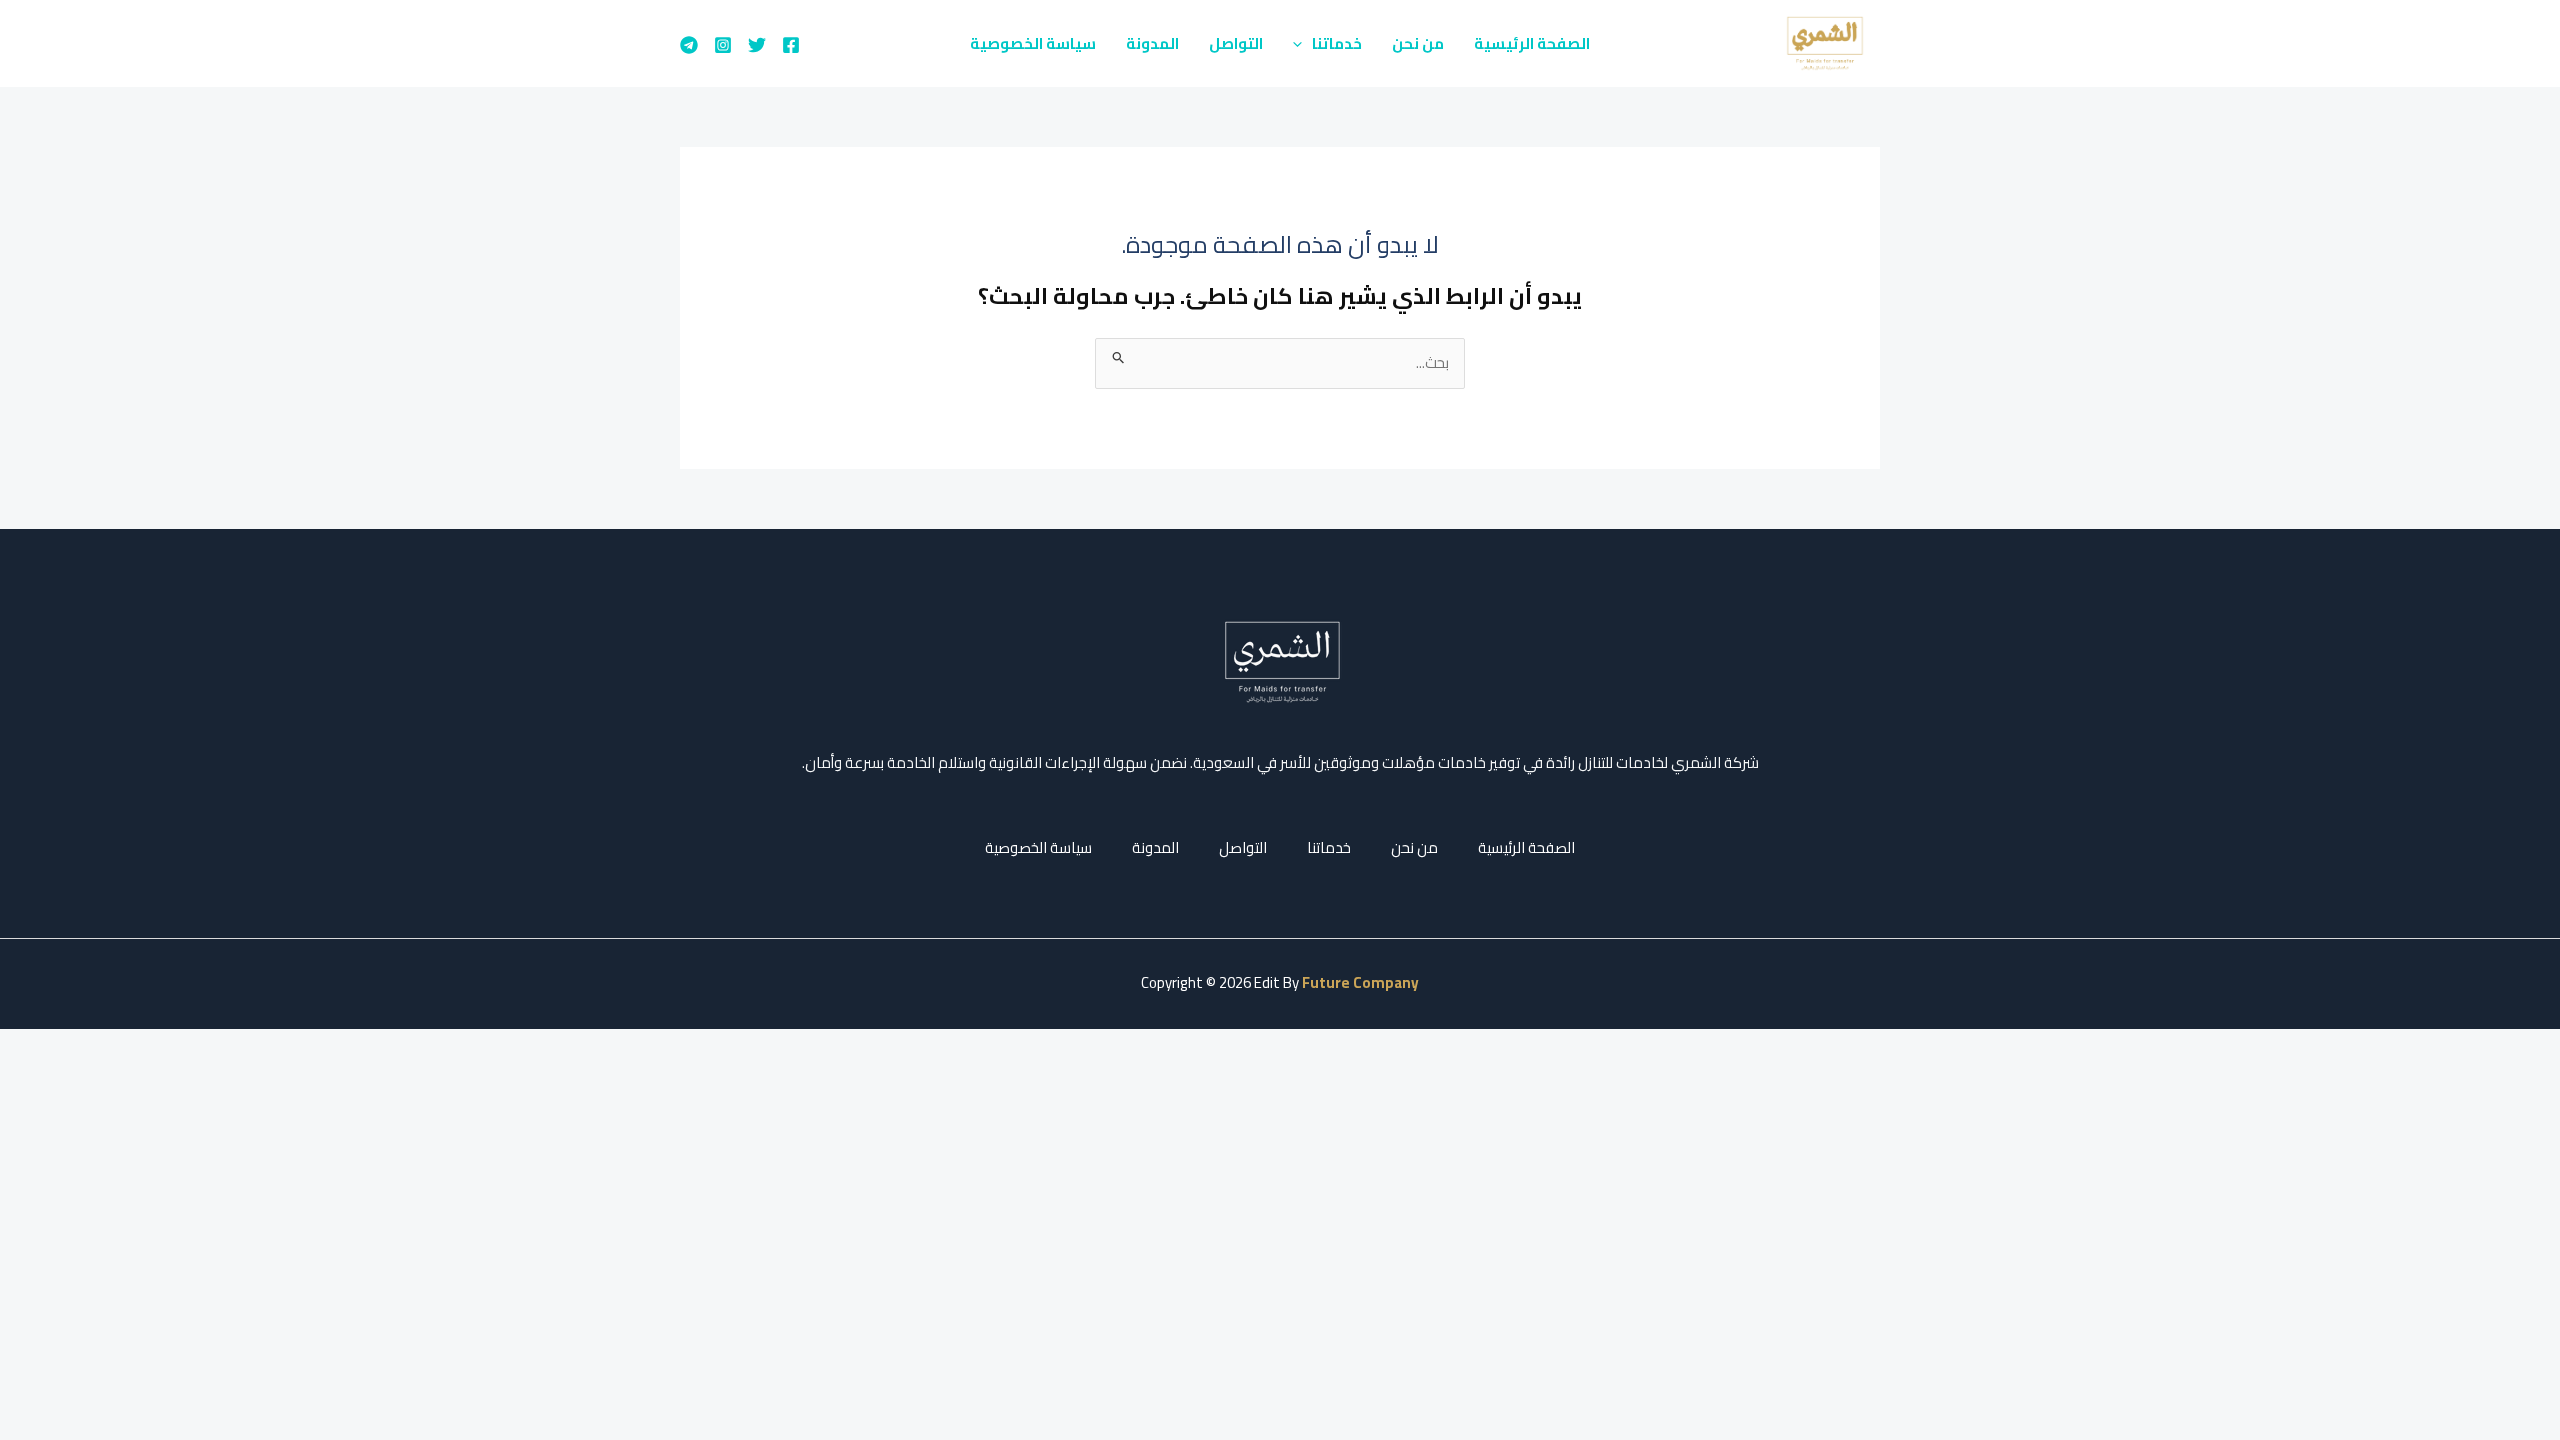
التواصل (1236, 43)
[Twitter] (757, 45)
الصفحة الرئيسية (1532, 43)
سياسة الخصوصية (1033, 43)
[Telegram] (689, 45)
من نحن (1418, 43)
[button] (1302, 44)
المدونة (1152, 43)
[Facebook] (791, 45)
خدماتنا (1337, 43)
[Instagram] (723, 45)
